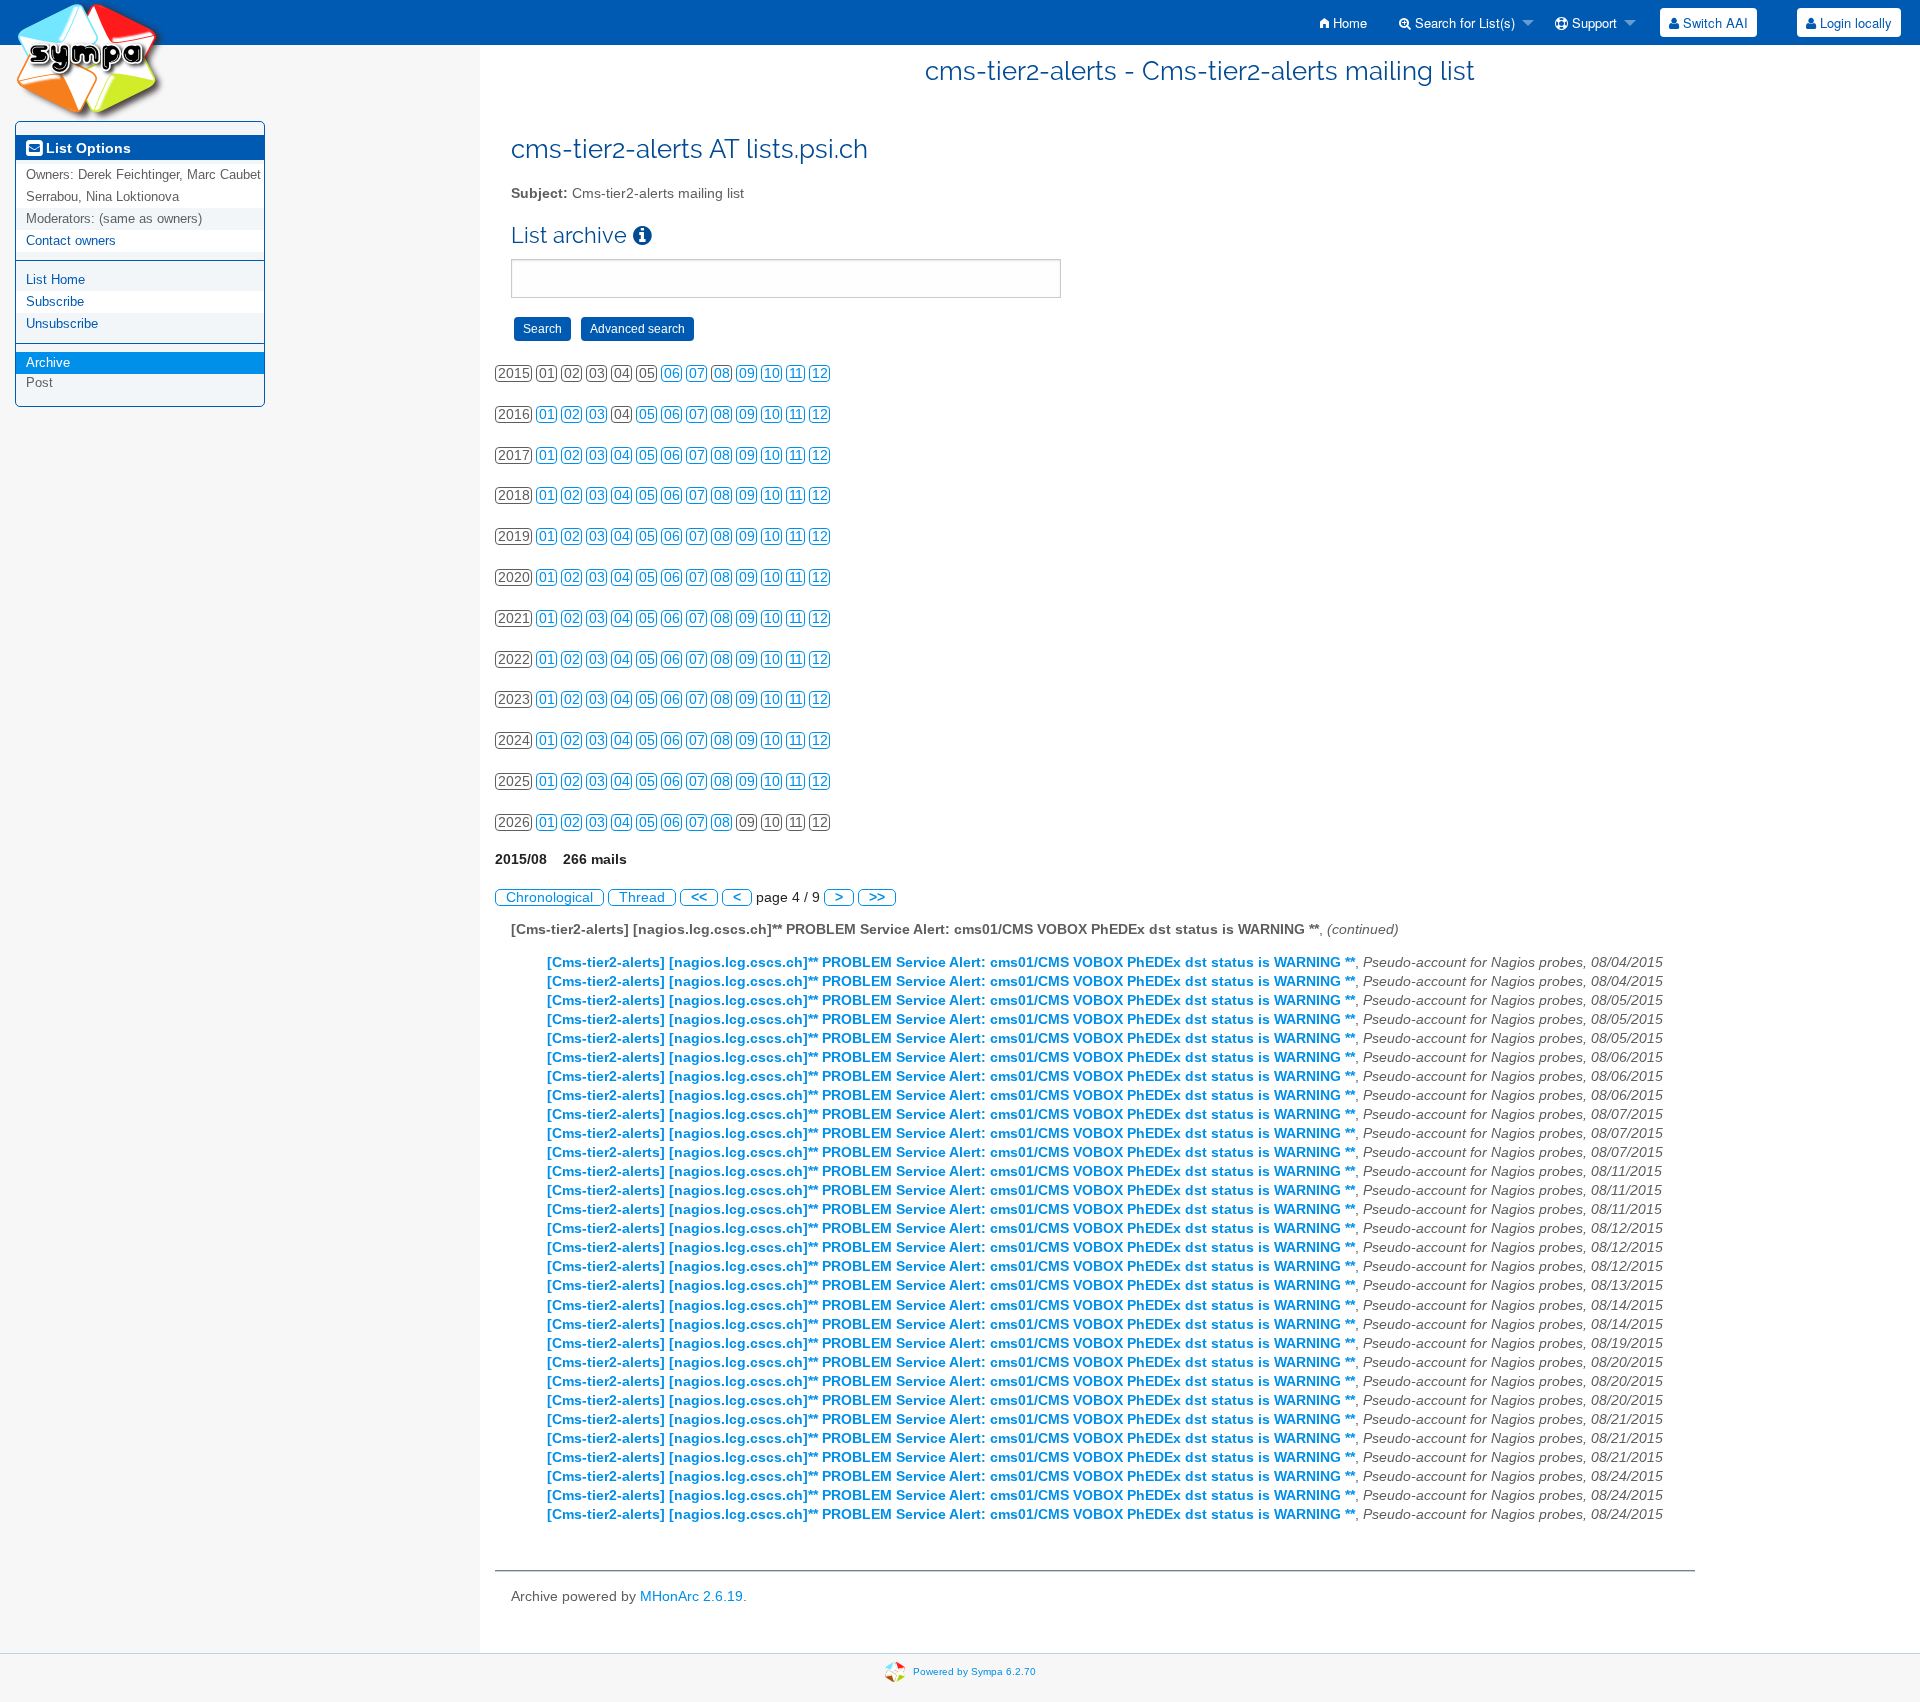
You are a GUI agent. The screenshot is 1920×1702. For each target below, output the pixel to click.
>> (877, 897)
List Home (55, 279)
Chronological (549, 897)
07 (697, 373)
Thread (642, 897)
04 (622, 455)
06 (672, 373)
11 (796, 373)
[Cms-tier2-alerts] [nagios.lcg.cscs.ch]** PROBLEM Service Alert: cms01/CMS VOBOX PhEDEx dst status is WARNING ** (951, 962)
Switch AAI (1713, 22)
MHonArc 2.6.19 (691, 1596)
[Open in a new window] (642, 235)
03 (597, 414)
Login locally (1854, 22)
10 (772, 373)
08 (722, 373)
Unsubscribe (62, 323)
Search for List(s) (1463, 22)
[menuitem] (1343, 22)
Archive (48, 362)
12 (820, 373)
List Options (86, 148)
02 (572, 414)
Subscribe (55, 301)
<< (699, 897)
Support (1592, 22)
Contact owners (71, 240)
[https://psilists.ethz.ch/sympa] (90, 59)
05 (647, 414)
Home (1348, 22)
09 (747, 373)
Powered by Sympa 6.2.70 (974, 1671)
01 (547, 414)
